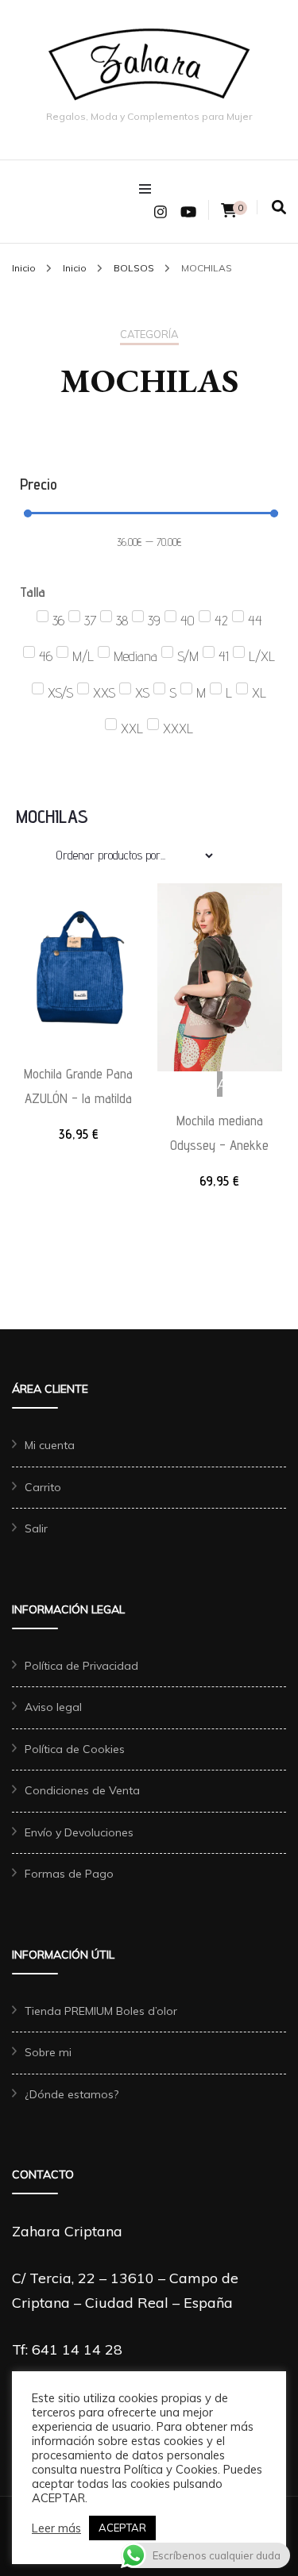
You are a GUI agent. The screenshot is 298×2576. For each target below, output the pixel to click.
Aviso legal (53, 1707)
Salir (36, 1528)
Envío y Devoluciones (79, 1832)
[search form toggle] (279, 208)
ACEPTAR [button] (122, 2528)
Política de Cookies (75, 1749)
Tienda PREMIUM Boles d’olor (101, 2011)
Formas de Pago (69, 1874)
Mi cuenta (50, 1445)
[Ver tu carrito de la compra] (229, 211)
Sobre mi (48, 2052)
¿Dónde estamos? (72, 2094)
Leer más (56, 2528)
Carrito (43, 1487)
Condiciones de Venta (82, 1790)
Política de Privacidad (81, 1666)
